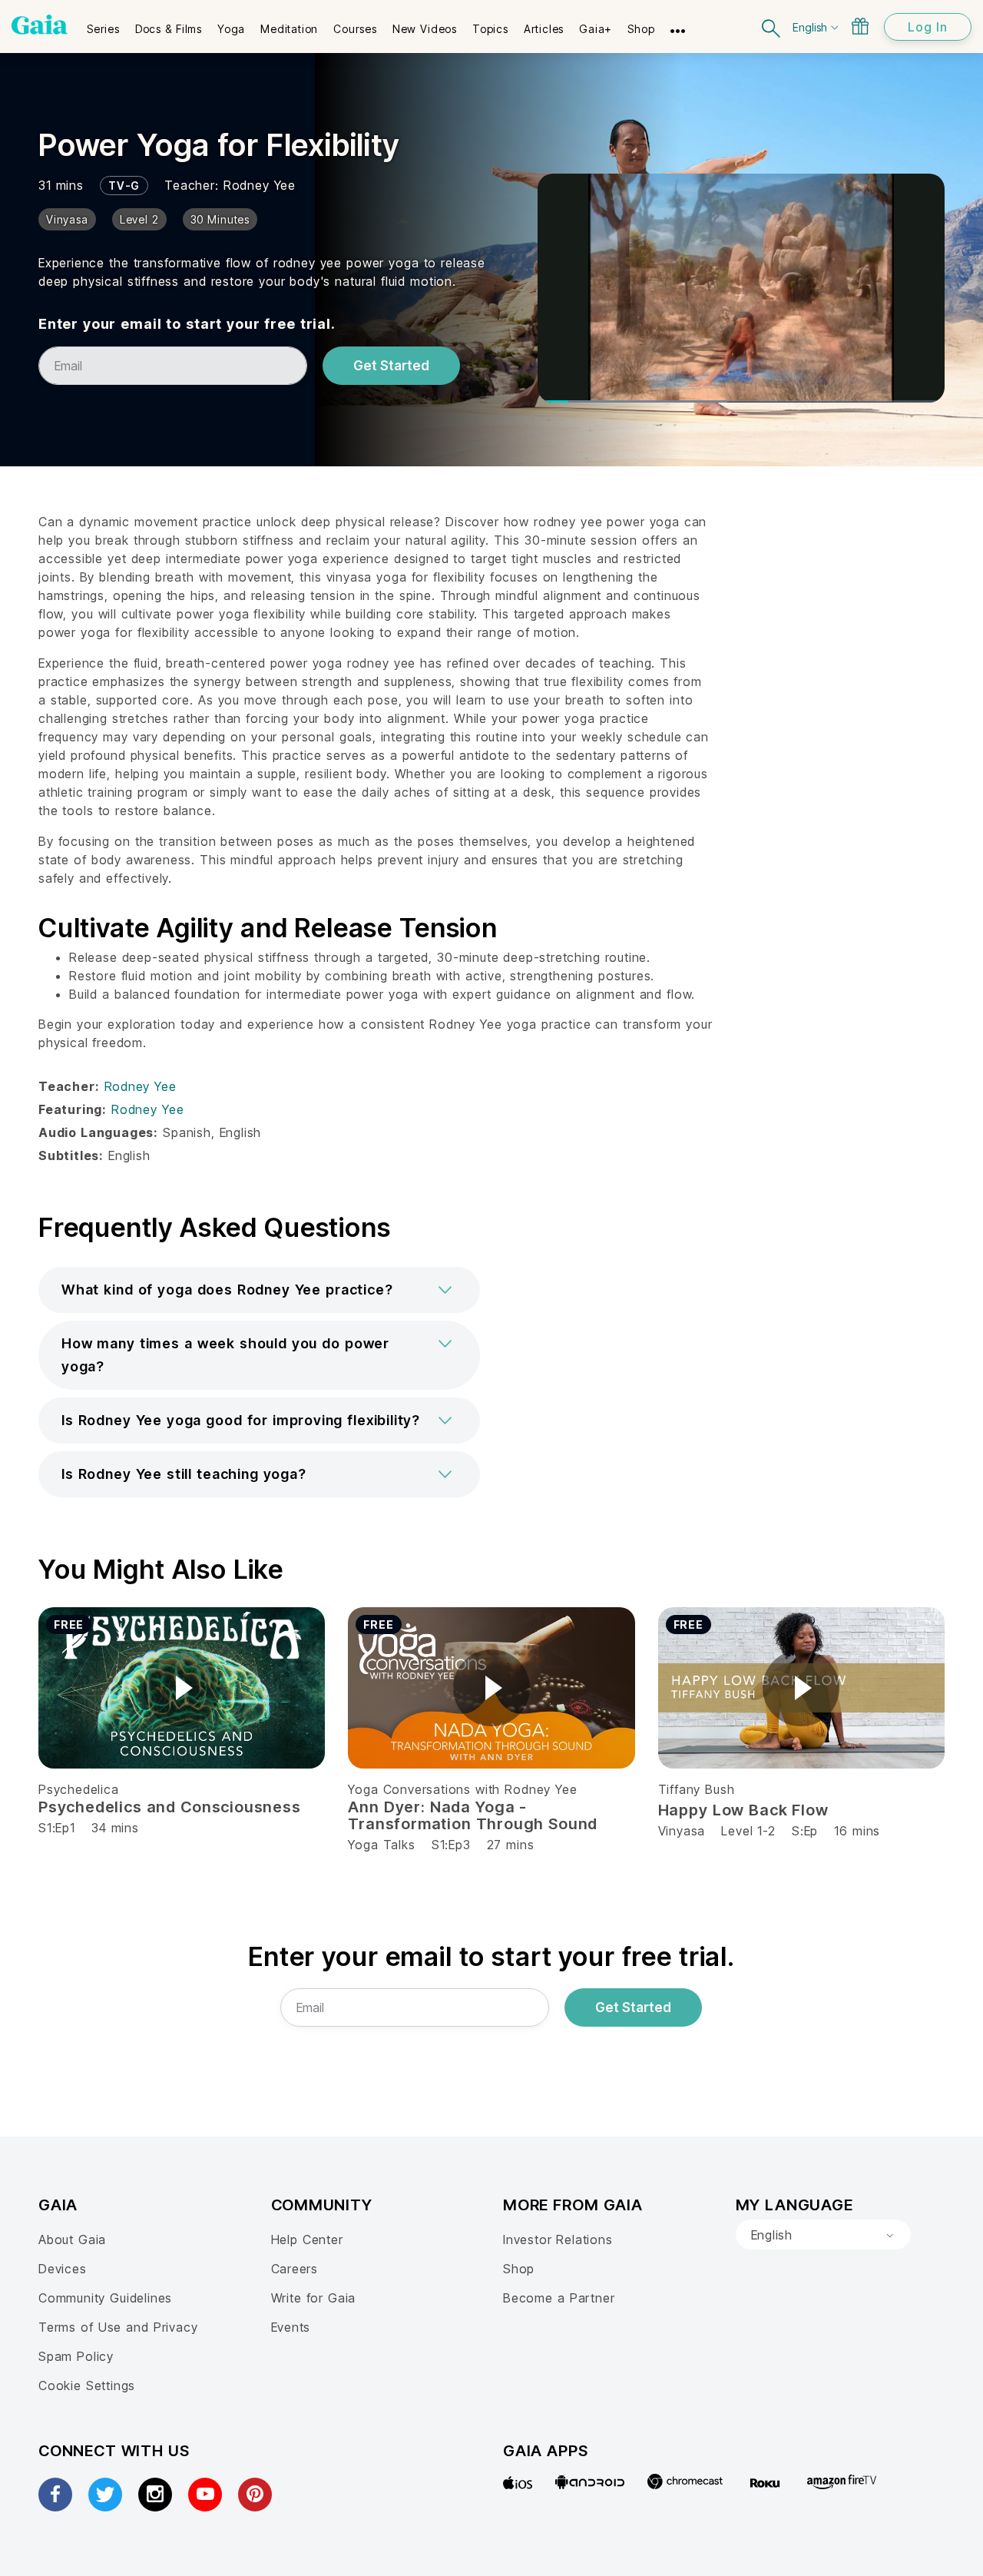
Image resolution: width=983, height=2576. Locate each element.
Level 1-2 (748, 1831)
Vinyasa (682, 1831)
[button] (259, 1290)
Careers (295, 2269)
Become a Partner (559, 2298)
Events (291, 2327)
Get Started (391, 366)
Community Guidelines (105, 2298)
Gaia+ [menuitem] (596, 29)
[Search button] (772, 27)
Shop (519, 2269)
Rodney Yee (260, 185)
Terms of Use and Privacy (118, 2327)
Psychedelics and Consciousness (170, 1807)
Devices (63, 2269)
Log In (928, 27)
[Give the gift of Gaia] (860, 26)
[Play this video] (182, 1688)
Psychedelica (79, 1789)
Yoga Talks (381, 1845)
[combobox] (823, 2235)
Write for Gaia (314, 2298)
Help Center (307, 2239)
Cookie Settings (87, 2385)
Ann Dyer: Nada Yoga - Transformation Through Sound (473, 1815)
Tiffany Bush (697, 1789)
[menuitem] (103, 24)
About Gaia (72, 2239)
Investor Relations (558, 2239)
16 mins (857, 1831)
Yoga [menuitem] (231, 29)
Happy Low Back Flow (743, 1810)
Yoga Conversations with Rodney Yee (462, 1789)
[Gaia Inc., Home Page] (40, 25)
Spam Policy (76, 2356)
